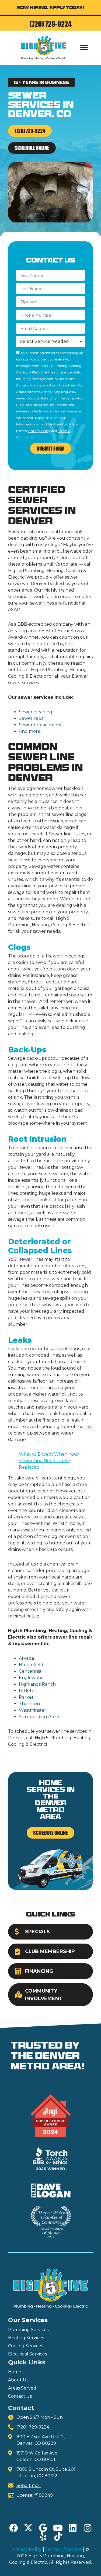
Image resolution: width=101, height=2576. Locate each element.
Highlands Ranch (37, 1684)
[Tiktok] (58, 2536)
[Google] (43, 2528)
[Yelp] (43, 2536)
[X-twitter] (28, 2528)
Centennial (31, 1671)
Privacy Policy (39, 431)
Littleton (28, 1691)
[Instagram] (88, 2528)
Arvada (26, 1658)
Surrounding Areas (39, 1717)
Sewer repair (33, 718)
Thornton (29, 1704)
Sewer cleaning (36, 712)
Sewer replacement (40, 725)
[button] (84, 47)
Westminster (33, 1710)
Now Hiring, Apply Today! (50, 8)
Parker (26, 1697)
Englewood (31, 1678)
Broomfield (31, 1665)
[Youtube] (58, 2528)
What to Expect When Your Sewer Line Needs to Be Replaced (49, 1461)
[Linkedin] (73, 2528)
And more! (30, 731)
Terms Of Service (64, 2549)
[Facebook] (13, 2528)
